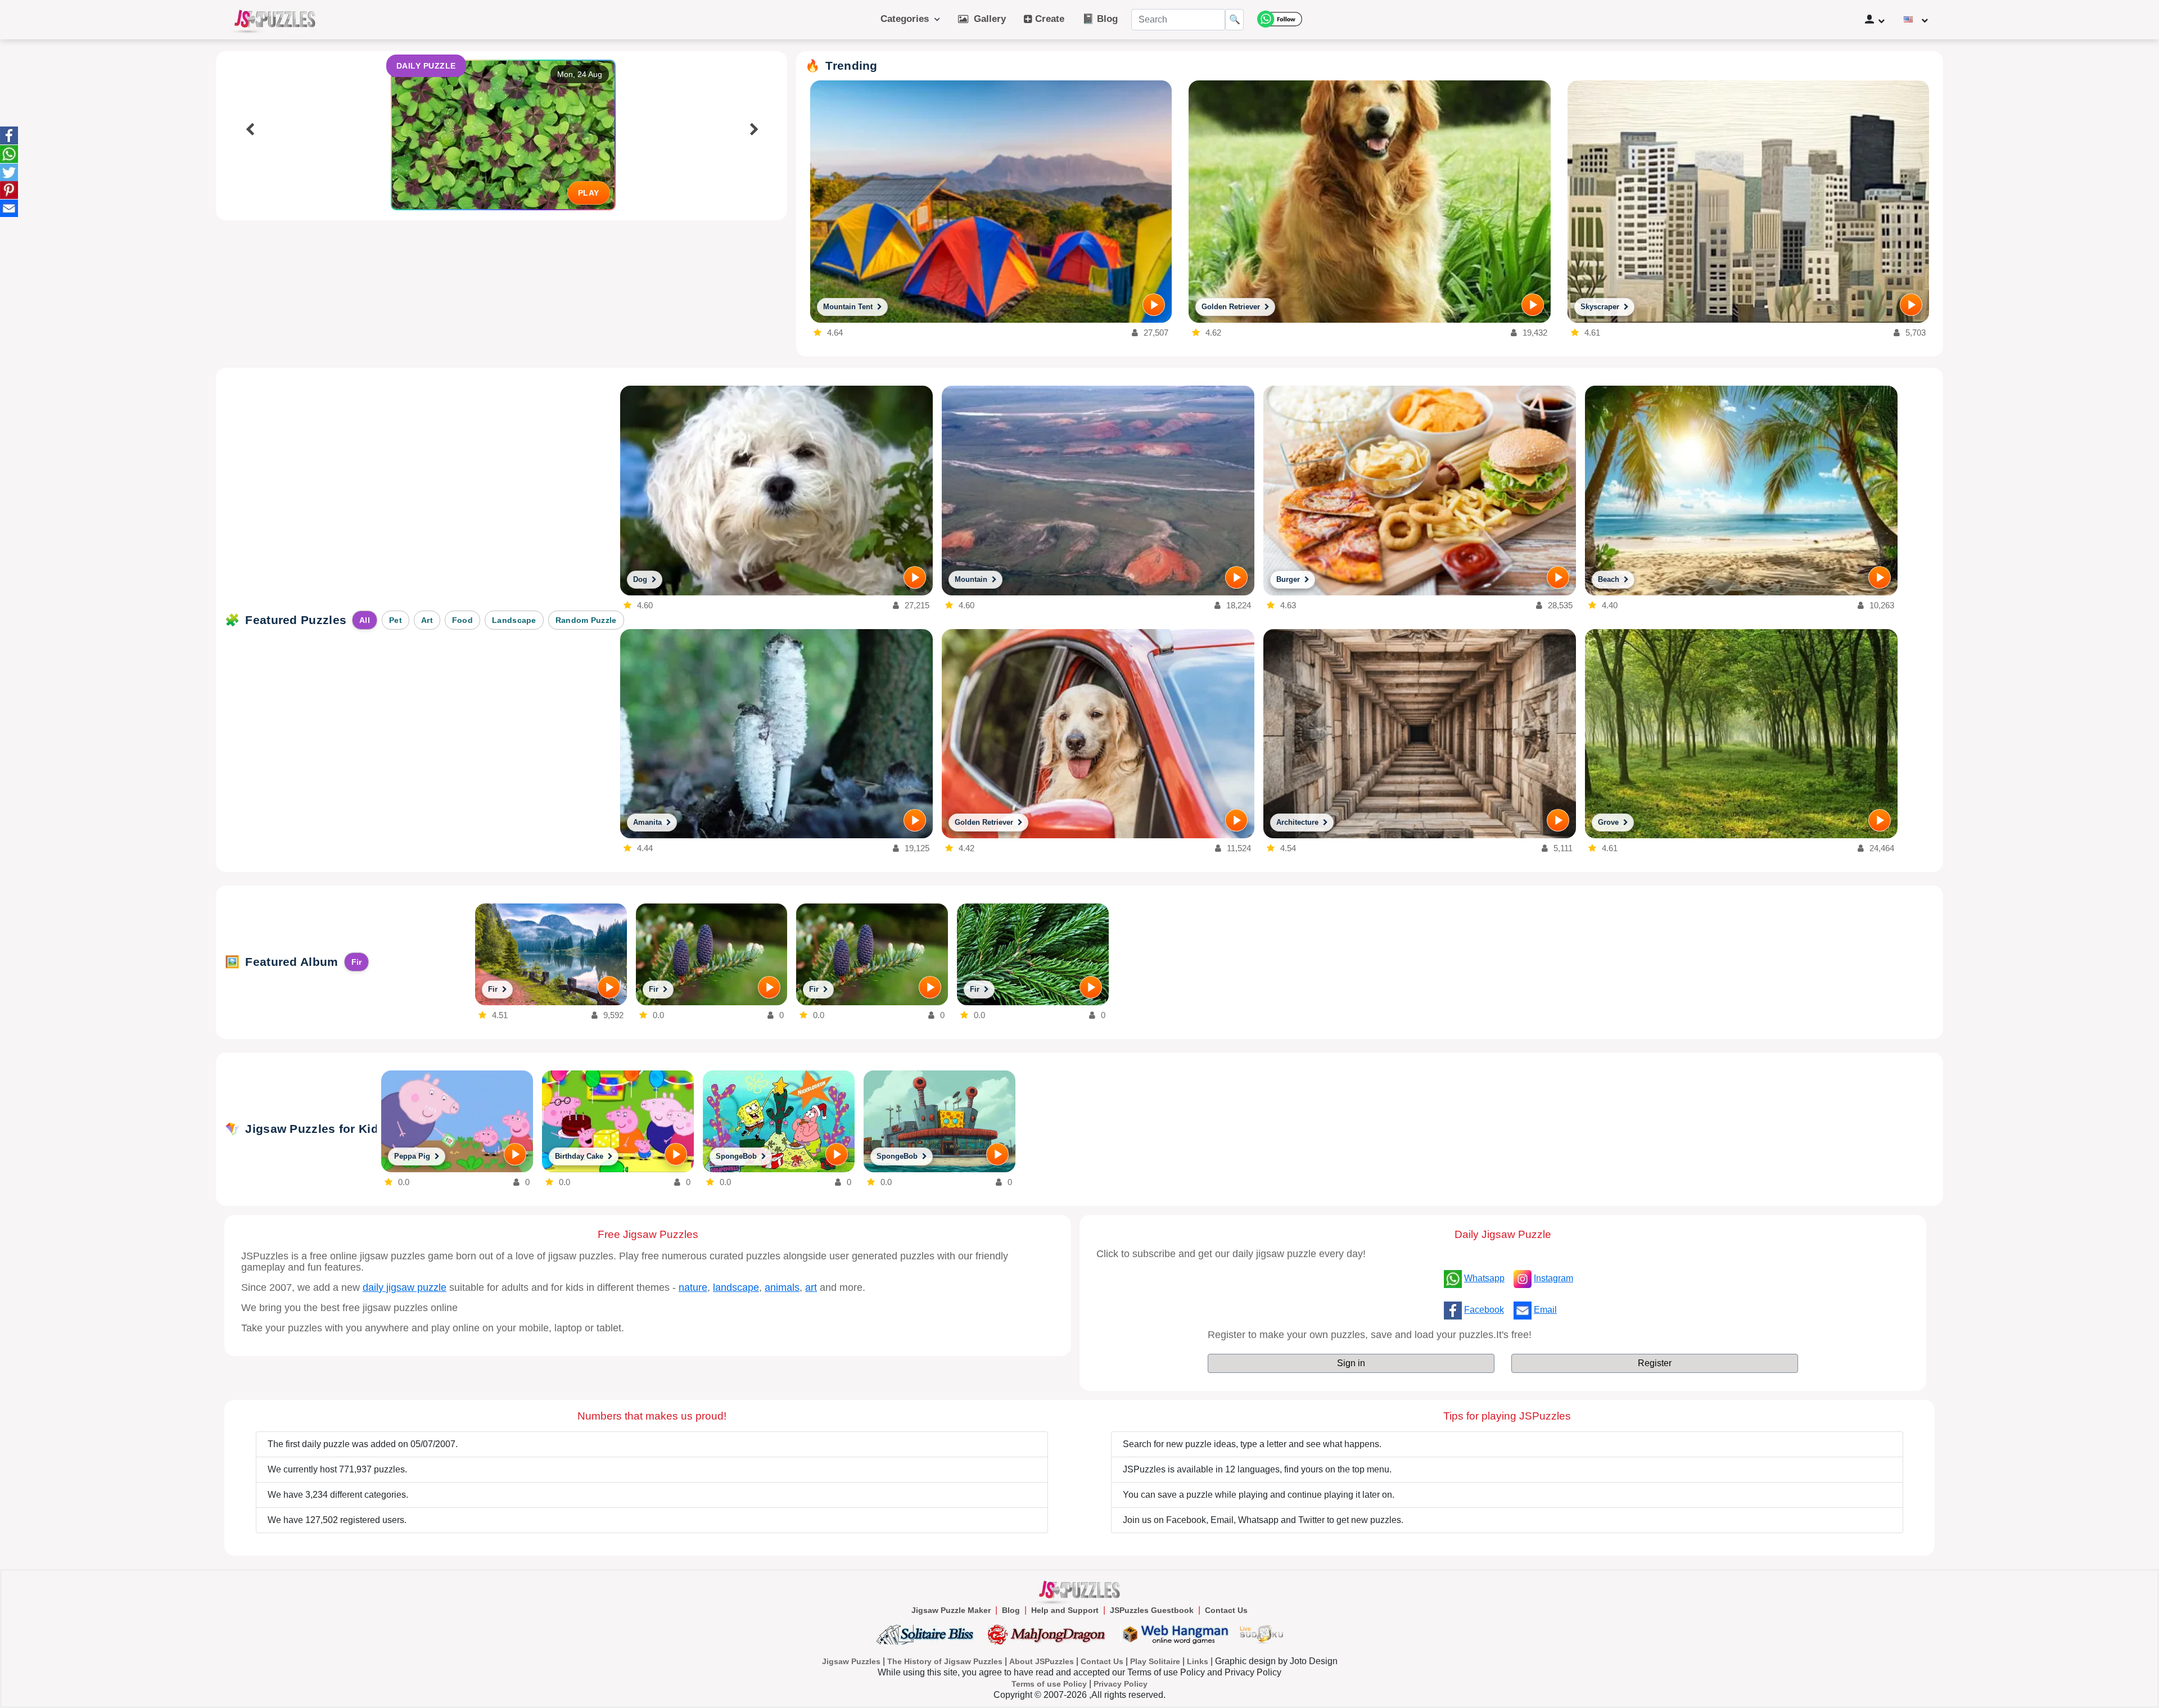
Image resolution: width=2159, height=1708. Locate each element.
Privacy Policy (1121, 1684)
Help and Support (1065, 1610)
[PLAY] (1154, 305)
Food (462, 620)
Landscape (514, 620)
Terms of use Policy (1049, 1684)
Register (1655, 1363)
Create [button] (1048, 19)
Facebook (1484, 1310)
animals (782, 1287)
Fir (357, 962)
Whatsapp (1484, 1278)
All (365, 620)
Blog (1011, 1610)
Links (1198, 1661)
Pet (396, 620)
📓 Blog (1100, 19)
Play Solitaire (1155, 1661)
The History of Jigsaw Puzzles (945, 1661)
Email (1545, 1310)
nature (693, 1287)
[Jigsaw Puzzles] (275, 20)
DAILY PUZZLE (426, 66)
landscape (736, 1287)
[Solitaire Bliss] (927, 1634)
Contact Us (1226, 1610)
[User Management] (1875, 20)
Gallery (987, 19)
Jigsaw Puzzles (851, 1661)
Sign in (1351, 1363)
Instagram (1553, 1278)
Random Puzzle (586, 620)
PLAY (589, 193)
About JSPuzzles (1042, 1661)
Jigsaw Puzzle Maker (951, 1610)
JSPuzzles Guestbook (1152, 1610)
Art (427, 620)
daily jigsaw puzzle (405, 1287)
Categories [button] (907, 19)
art (811, 1287)
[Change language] (1916, 20)
